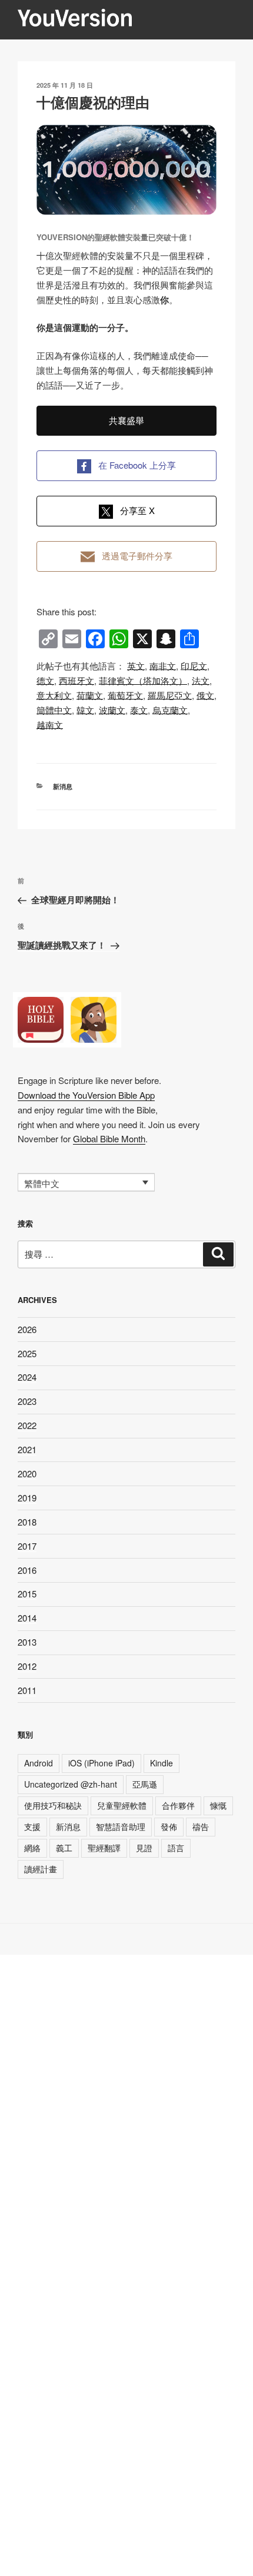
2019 (27, 1498)
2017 (27, 1546)
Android (39, 1763)
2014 (27, 1618)
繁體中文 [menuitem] (42, 1183)
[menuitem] (136, 666)
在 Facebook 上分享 (137, 465)
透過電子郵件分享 (137, 556)
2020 (27, 1473)
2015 (27, 1594)
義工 (64, 1848)
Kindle (162, 1763)
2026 (27, 1329)
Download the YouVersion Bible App (86, 1095)
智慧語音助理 (121, 1826)
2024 (27, 1377)
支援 (32, 1826)
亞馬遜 (145, 1784)
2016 (27, 1570)
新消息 (63, 786)
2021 (27, 1449)
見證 (144, 1848)
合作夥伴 (178, 1805)
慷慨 (218, 1805)
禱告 (201, 1826)
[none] (86, 1182)
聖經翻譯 (104, 1848)
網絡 (32, 1848)
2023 (27, 1401)
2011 (27, 1690)
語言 (176, 1848)
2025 (27, 1353)
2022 (27, 1425)
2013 (27, 1642)
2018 (27, 1522)
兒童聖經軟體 (122, 1805)
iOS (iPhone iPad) (101, 1763)
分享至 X (137, 510)
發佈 (169, 1826)
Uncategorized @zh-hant (71, 1784)
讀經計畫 (41, 1869)
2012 (27, 1666)
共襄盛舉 (126, 420)
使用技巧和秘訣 (53, 1805)
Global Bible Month (109, 1138)
